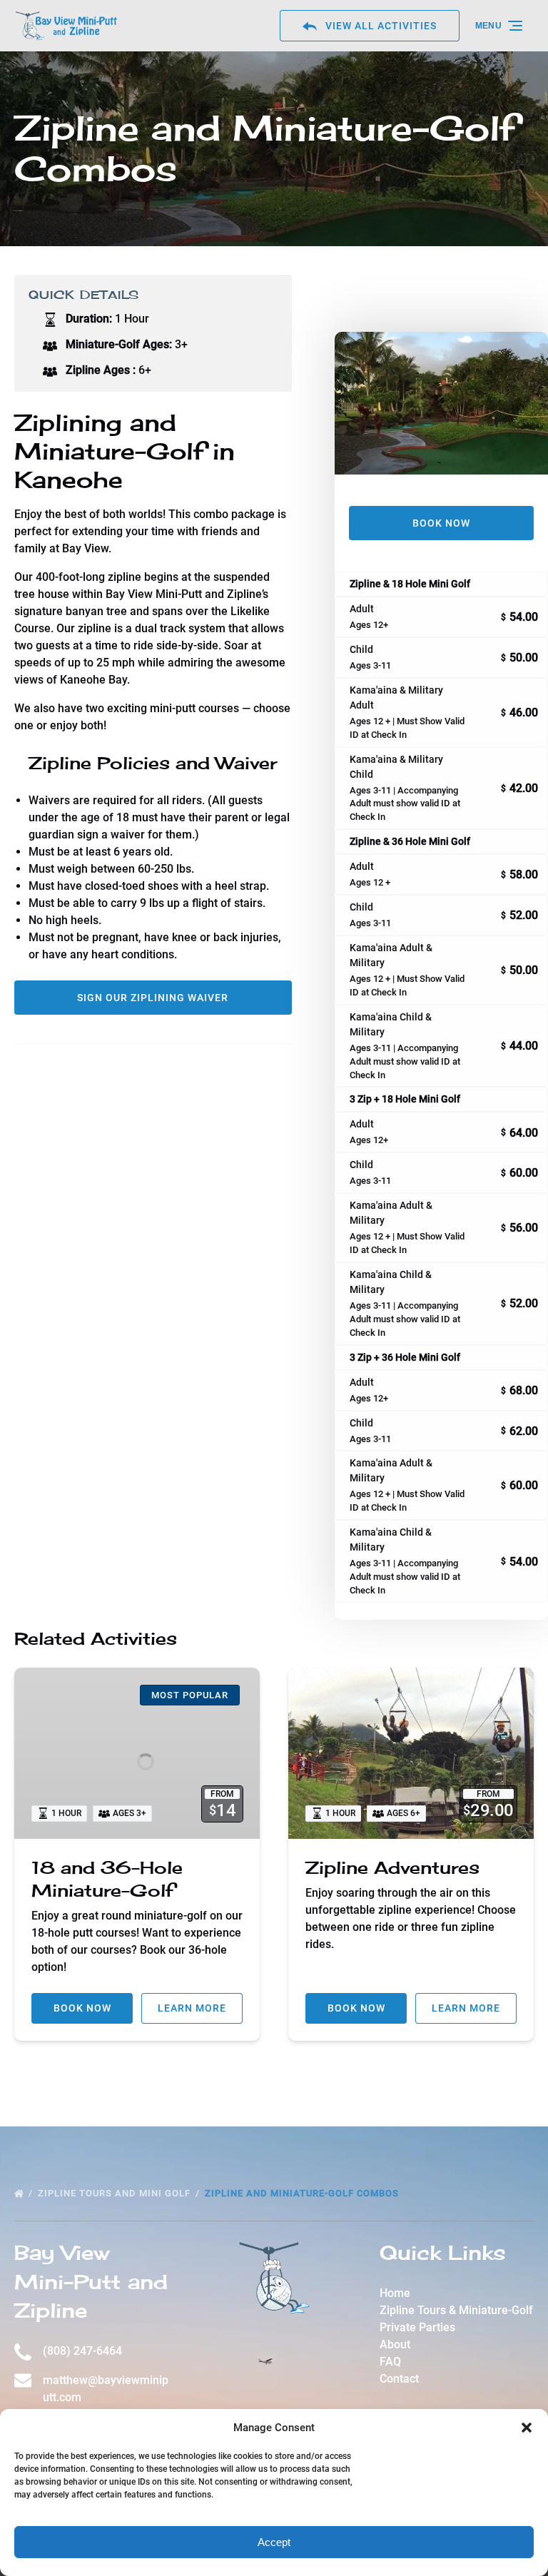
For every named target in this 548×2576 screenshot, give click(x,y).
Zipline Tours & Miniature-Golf (456, 2310)
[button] (527, 2428)
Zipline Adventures (392, 1867)
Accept (274, 2542)
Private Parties (417, 2327)
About (395, 2344)
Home (395, 2293)
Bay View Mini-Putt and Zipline (91, 2281)
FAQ (390, 2362)
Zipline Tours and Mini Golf (116, 2193)
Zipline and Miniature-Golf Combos (303, 2193)
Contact (399, 2379)
